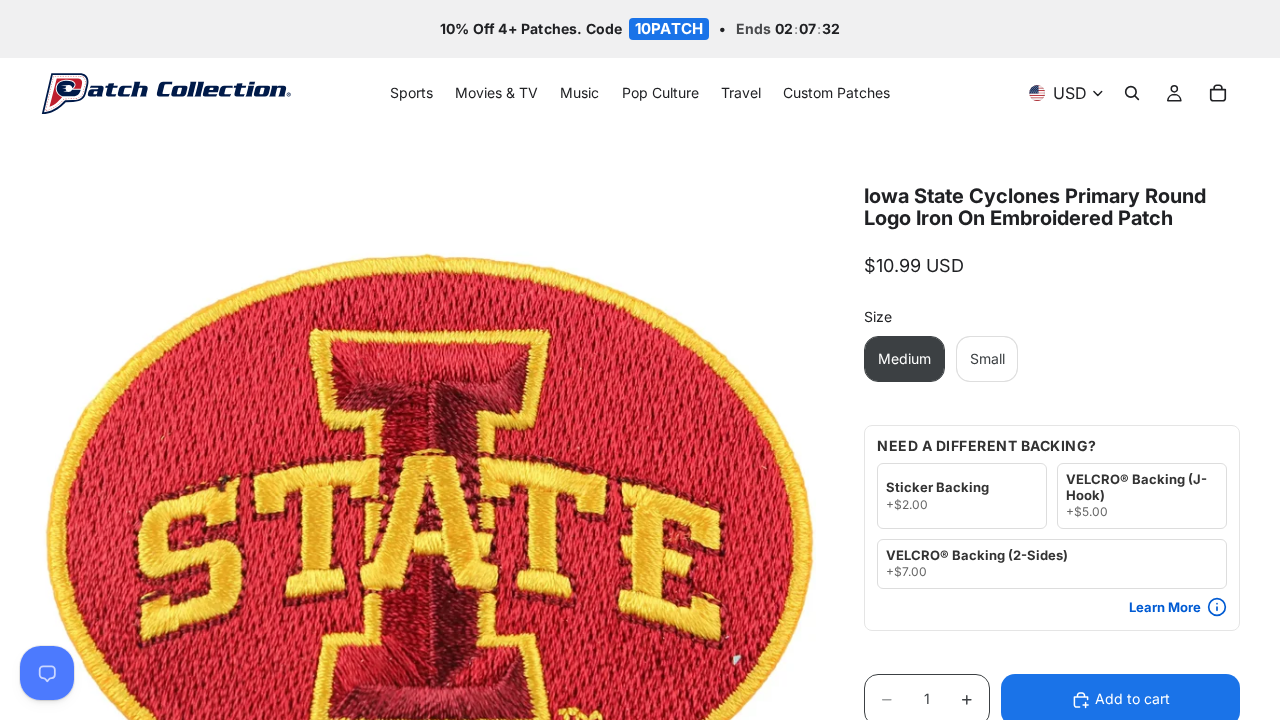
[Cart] (1218, 94)
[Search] (1132, 94)
